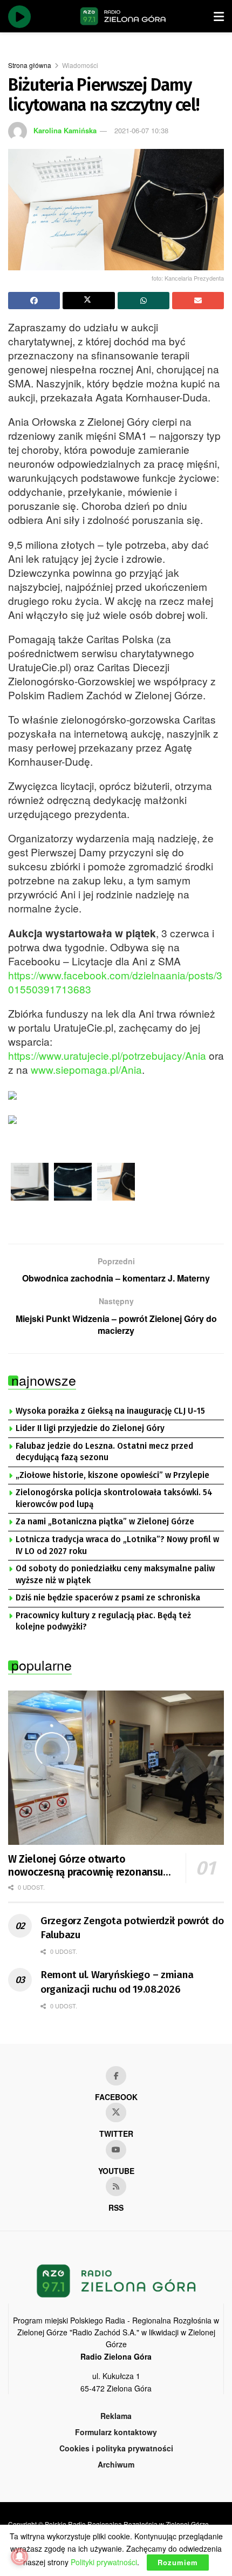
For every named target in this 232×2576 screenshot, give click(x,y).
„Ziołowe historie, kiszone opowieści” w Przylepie (112, 1475)
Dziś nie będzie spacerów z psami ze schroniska (108, 1598)
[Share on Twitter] (88, 301)
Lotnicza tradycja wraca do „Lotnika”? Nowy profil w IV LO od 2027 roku (117, 1545)
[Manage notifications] (19, 2557)
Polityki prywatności (104, 2562)
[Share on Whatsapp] (144, 301)
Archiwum (116, 2464)
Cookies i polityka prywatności (116, 2448)
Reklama (116, 2416)
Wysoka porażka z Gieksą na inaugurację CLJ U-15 (110, 1411)
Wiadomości (80, 65)
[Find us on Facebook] (116, 2076)
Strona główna (30, 65)
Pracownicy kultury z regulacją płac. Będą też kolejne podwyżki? (103, 1621)
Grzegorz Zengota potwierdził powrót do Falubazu (132, 1928)
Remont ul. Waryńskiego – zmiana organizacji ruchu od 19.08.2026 (117, 1982)
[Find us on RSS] (116, 2186)
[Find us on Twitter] (116, 2112)
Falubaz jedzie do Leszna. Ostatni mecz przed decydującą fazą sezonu (104, 1452)
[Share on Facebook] (34, 301)
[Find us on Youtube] (116, 2150)
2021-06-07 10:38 (141, 130)
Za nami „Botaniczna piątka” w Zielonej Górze (105, 1522)
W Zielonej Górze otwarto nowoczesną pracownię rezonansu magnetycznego (86, 1866)
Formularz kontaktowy (116, 2432)
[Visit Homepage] (123, 16)
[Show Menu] (219, 16)
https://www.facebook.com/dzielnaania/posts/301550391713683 (115, 982)
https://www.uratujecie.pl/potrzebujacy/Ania (107, 1055)
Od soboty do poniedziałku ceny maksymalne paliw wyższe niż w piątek (115, 1575)
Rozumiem (178, 2562)
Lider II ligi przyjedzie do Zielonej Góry (90, 1428)
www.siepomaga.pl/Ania (86, 1069)
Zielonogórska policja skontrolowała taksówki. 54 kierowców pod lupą (114, 1498)
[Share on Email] (198, 301)
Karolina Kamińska (65, 130)
